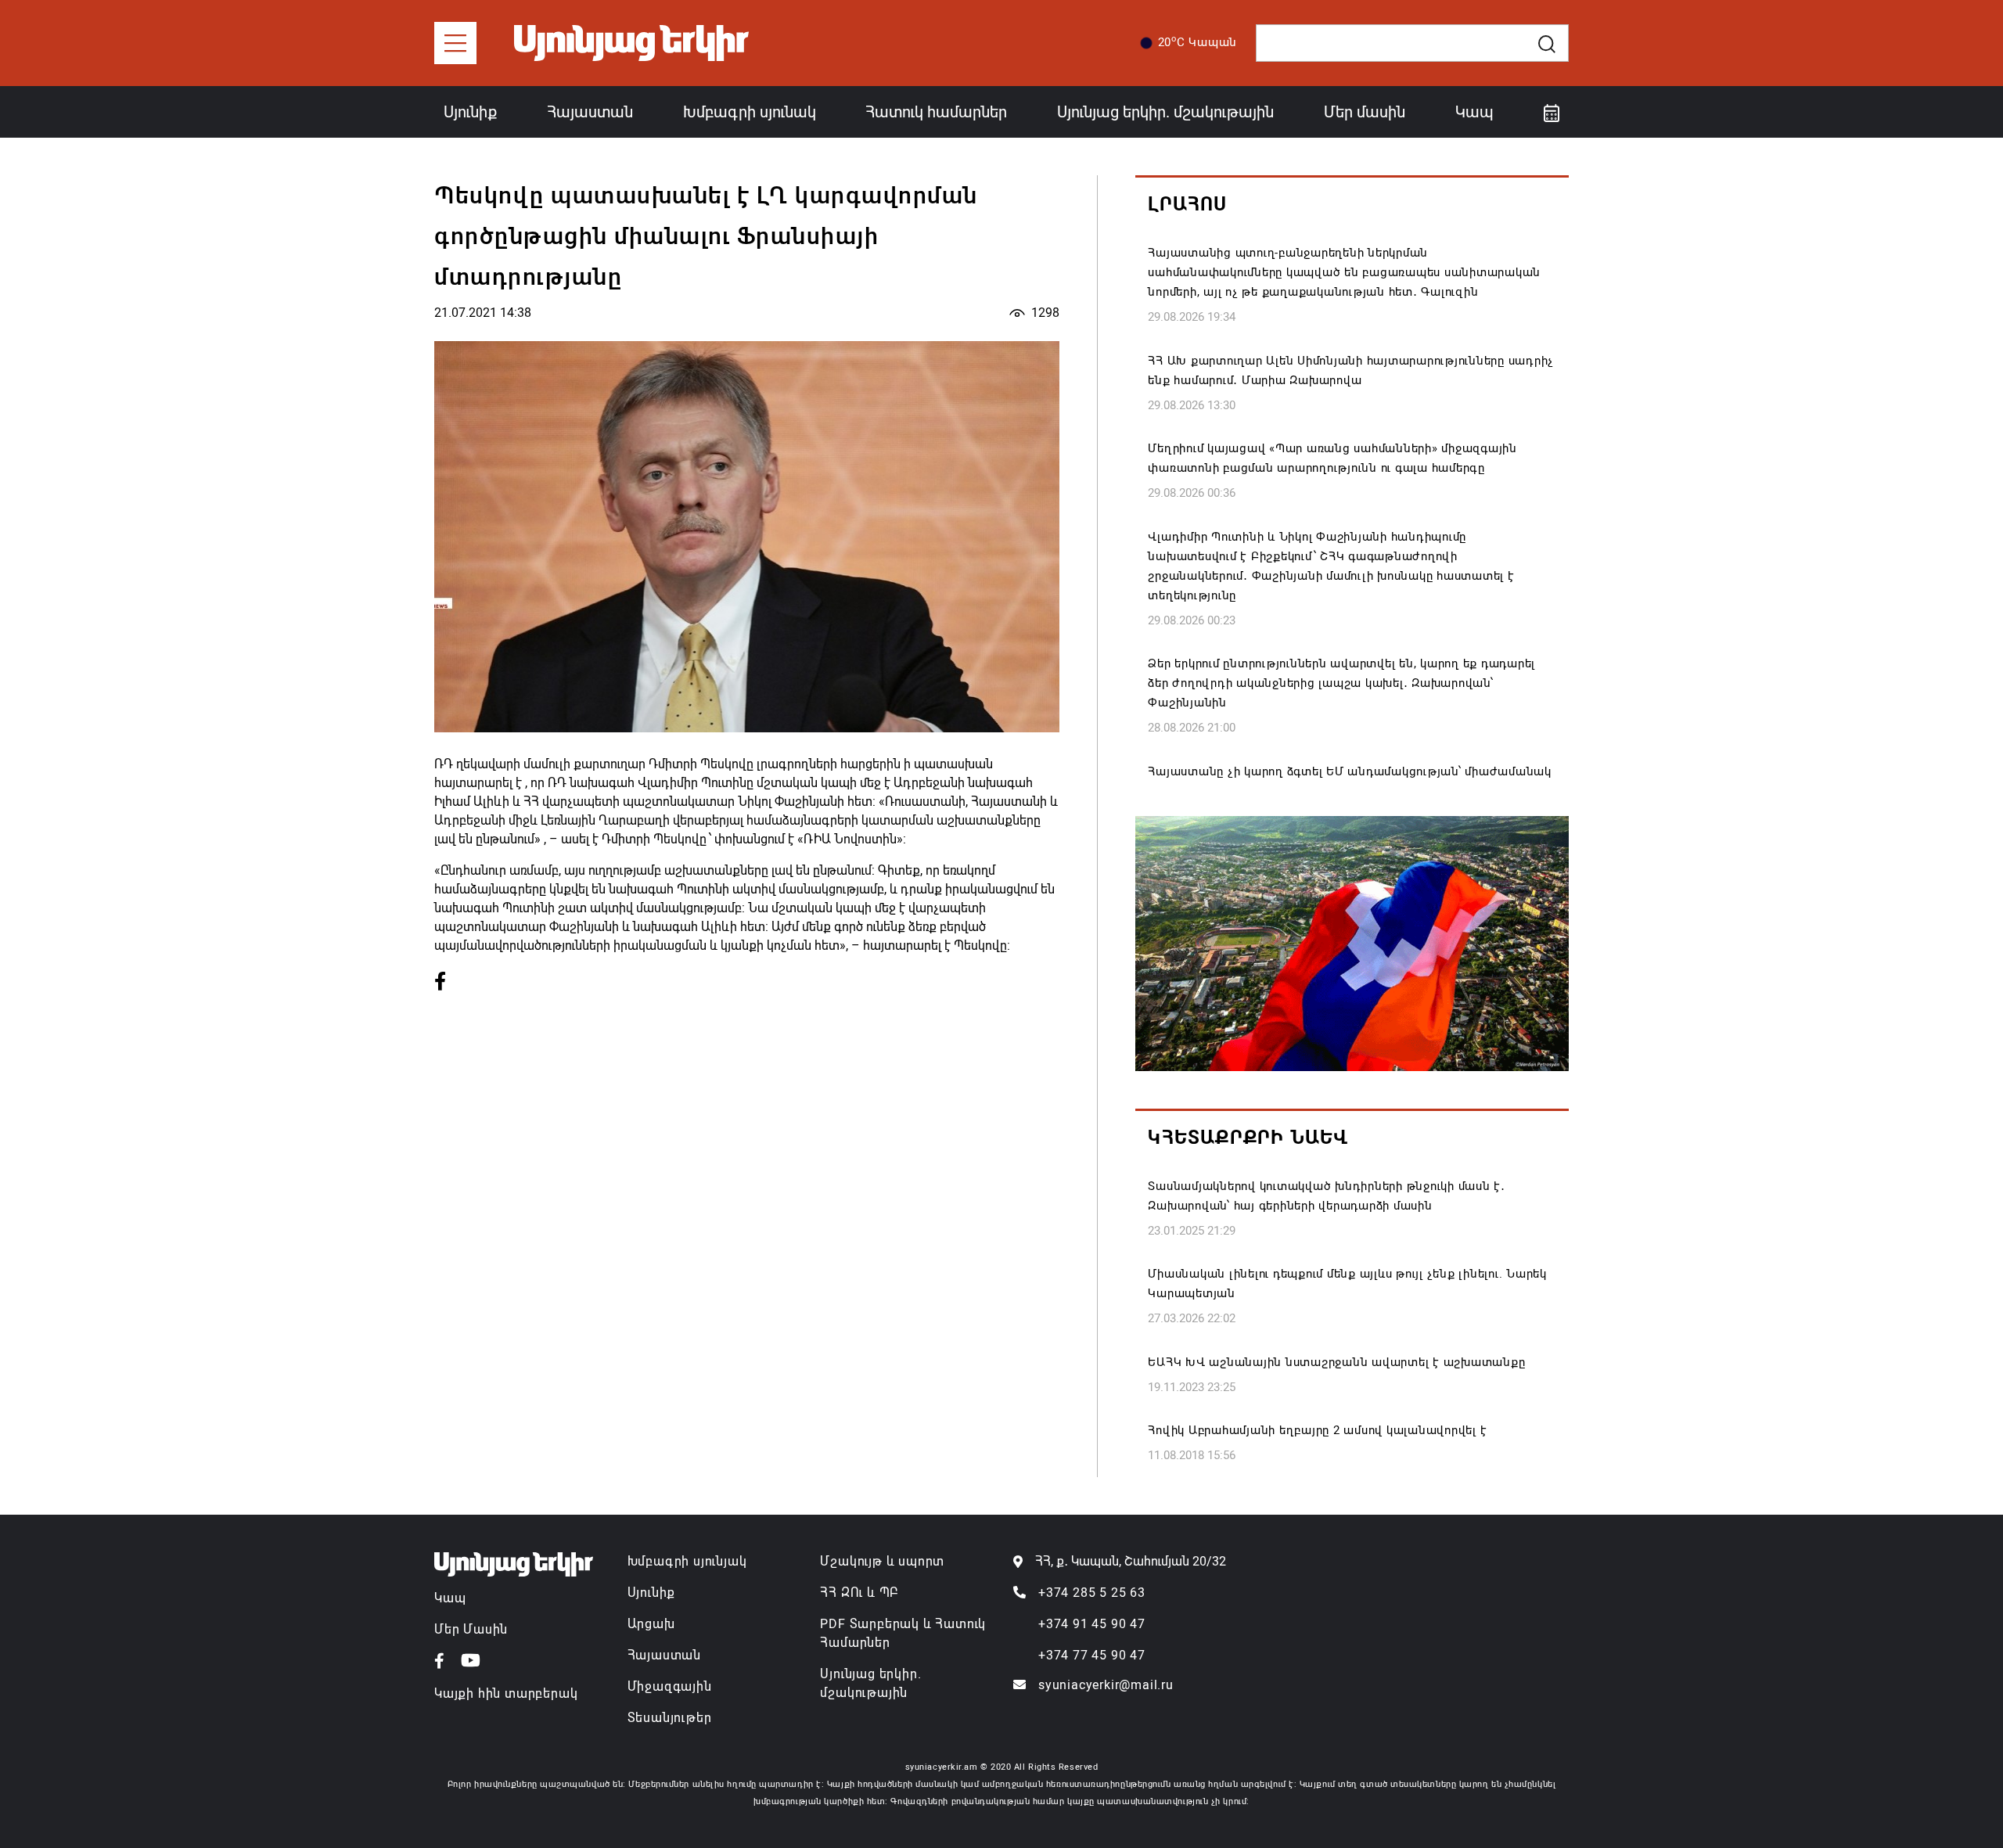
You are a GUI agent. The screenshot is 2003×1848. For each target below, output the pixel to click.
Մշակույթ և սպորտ (882, 1561)
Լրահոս (1187, 204)
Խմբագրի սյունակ (750, 112)
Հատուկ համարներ (936, 112)
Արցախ (651, 1624)
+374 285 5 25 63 (1092, 1593)
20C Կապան (1198, 41)
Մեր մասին (1365, 112)
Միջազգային (670, 1686)
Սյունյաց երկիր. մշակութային (1165, 112)
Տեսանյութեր (670, 1718)
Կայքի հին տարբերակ (506, 1693)
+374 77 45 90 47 (1092, 1655)
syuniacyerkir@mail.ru (1106, 1685)
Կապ (1474, 112)
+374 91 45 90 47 (1092, 1624)
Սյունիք (470, 112)
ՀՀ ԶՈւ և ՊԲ (859, 1593)
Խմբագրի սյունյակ (687, 1561)
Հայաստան (590, 112)
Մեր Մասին (471, 1629)
